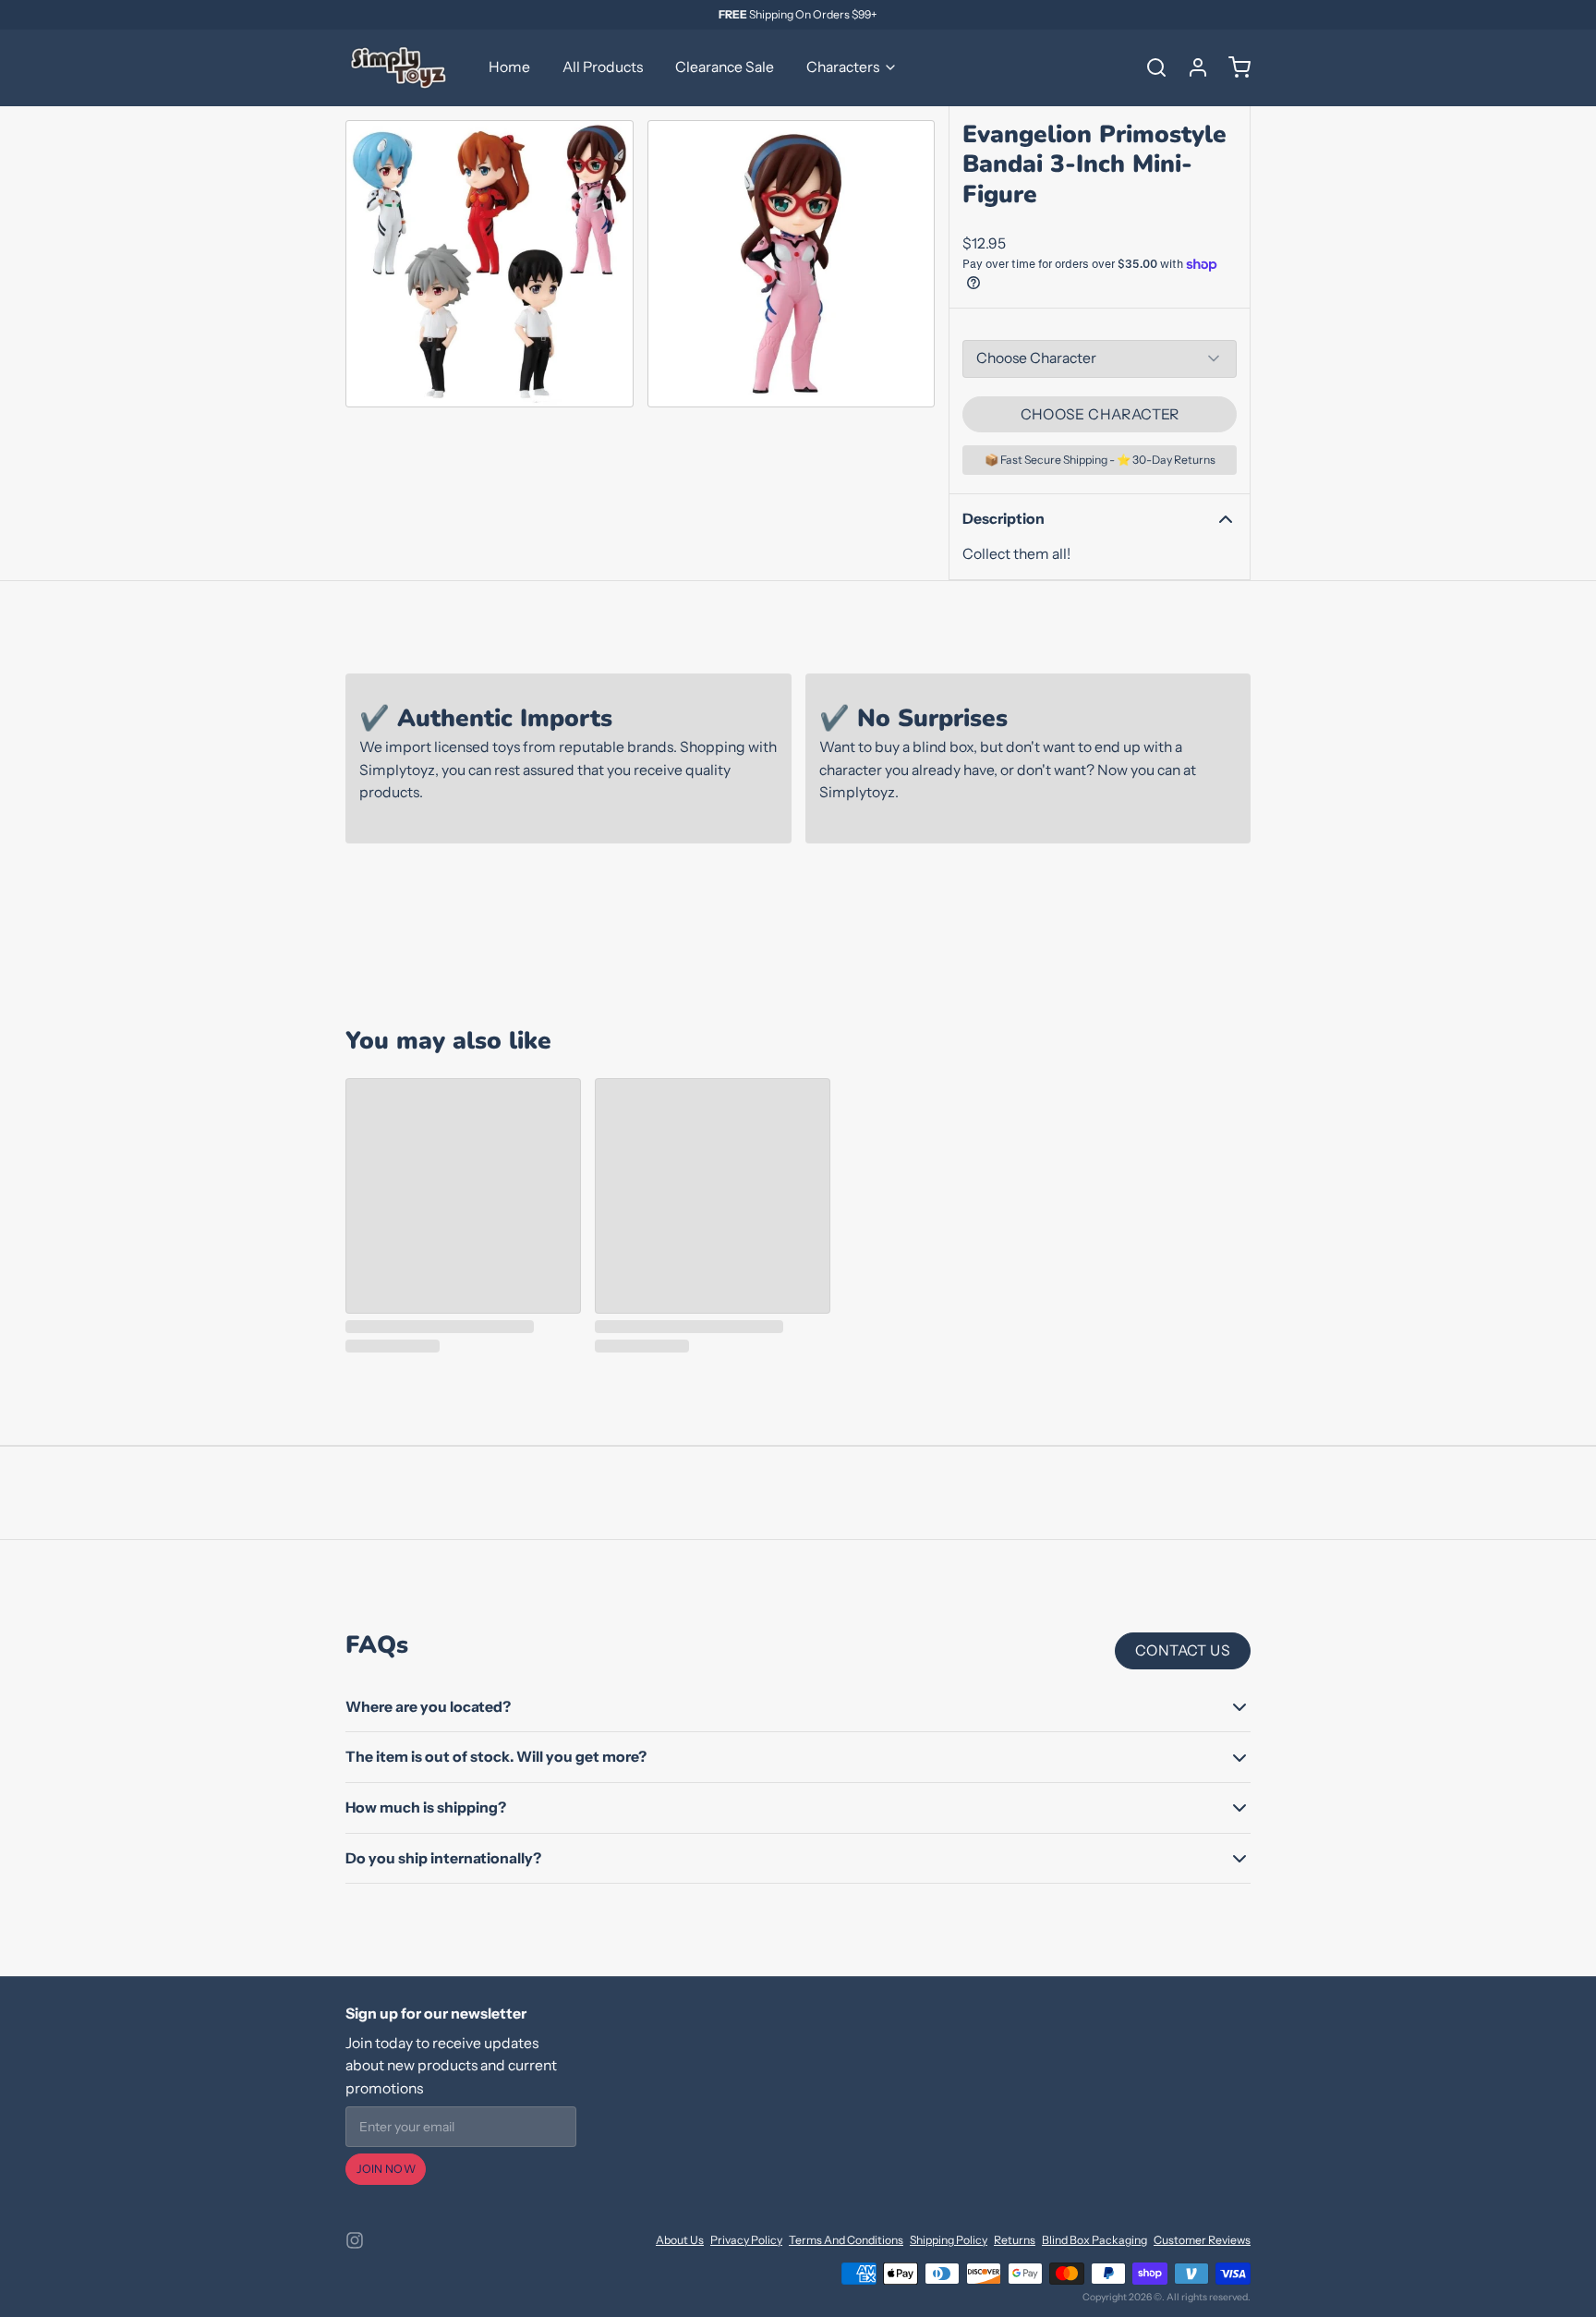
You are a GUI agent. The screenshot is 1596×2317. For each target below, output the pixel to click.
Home (509, 67)
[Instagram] (355, 2240)
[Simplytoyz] (401, 67)
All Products (603, 67)
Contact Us (1183, 1650)
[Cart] (1233, 67)
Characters (843, 67)
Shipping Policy (949, 2240)
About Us (680, 2240)
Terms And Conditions (846, 2240)
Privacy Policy (746, 2240)
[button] (1100, 415)
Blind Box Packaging (1094, 2240)
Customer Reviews (1202, 2240)
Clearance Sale (725, 67)
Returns (1015, 2240)
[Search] (1150, 67)
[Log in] (1191, 67)
